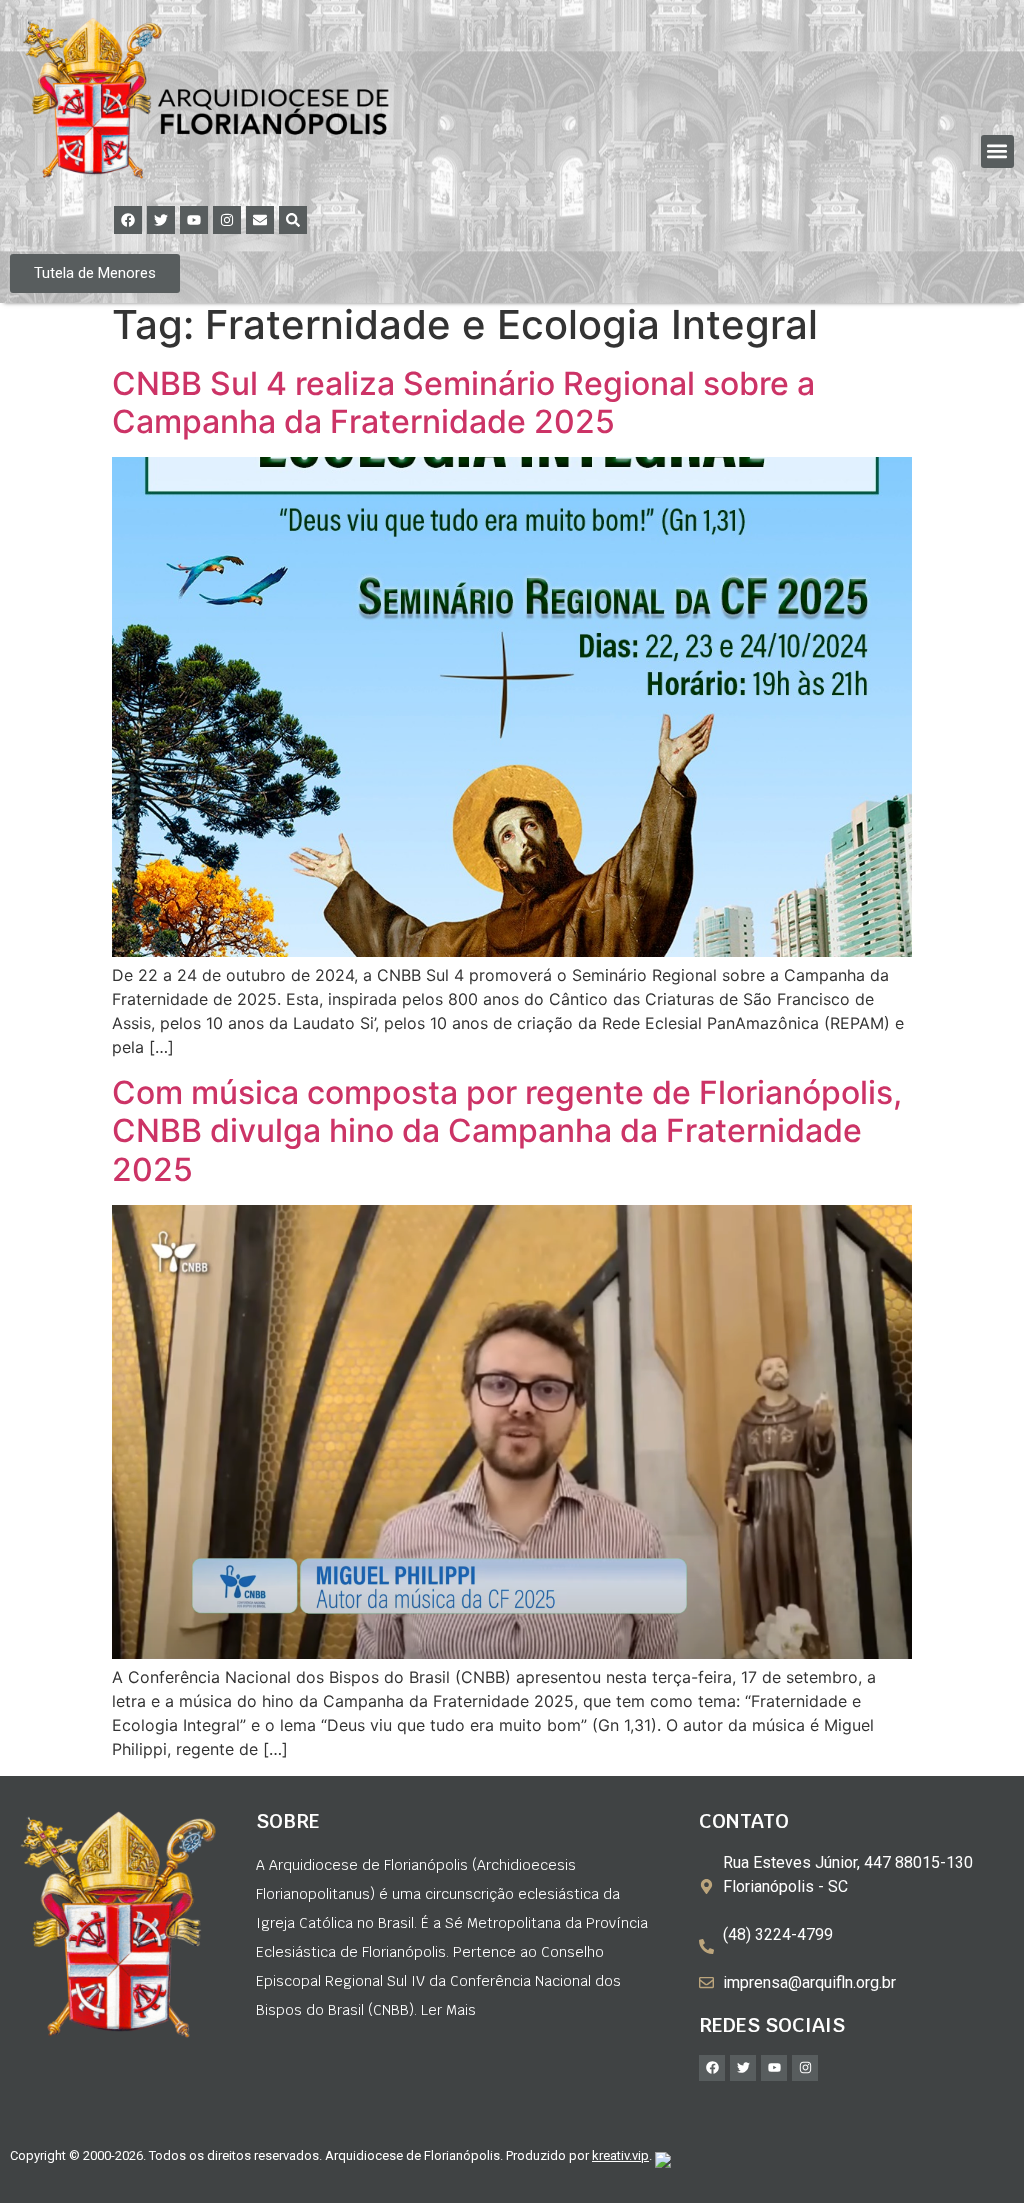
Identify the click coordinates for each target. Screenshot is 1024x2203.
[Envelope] (260, 220)
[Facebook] (128, 220)
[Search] (293, 220)
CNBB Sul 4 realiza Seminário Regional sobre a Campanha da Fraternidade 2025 (463, 402)
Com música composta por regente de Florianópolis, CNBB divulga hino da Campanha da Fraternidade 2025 (507, 1131)
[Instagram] (227, 220)
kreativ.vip (620, 2155)
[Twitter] (161, 220)
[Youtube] (194, 220)
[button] (997, 151)
